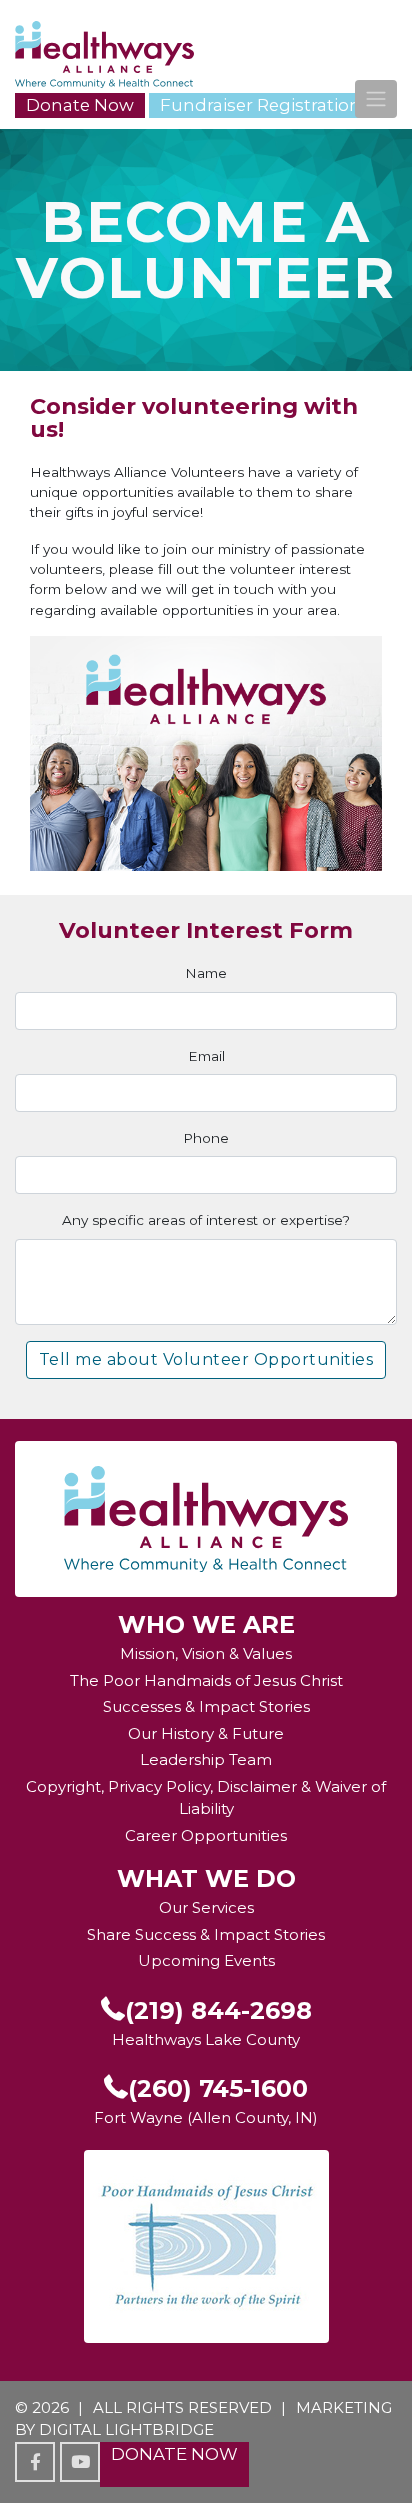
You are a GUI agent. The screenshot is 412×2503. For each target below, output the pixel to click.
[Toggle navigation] (376, 99)
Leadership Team (206, 1759)
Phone (206, 1138)
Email (206, 1056)
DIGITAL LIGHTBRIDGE (126, 2429)
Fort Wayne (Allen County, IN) (206, 2117)
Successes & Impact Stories (206, 1706)
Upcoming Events (206, 1960)
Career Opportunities (206, 1835)
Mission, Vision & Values (206, 1653)
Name (206, 973)
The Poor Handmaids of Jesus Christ (206, 1680)
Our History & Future (206, 1733)
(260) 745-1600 (218, 2088)
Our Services (206, 1907)
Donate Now (80, 105)
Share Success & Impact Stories (206, 1934)
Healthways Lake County (206, 2039)
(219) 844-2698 (218, 2010)
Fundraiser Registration (260, 105)
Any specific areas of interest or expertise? (206, 1220)
